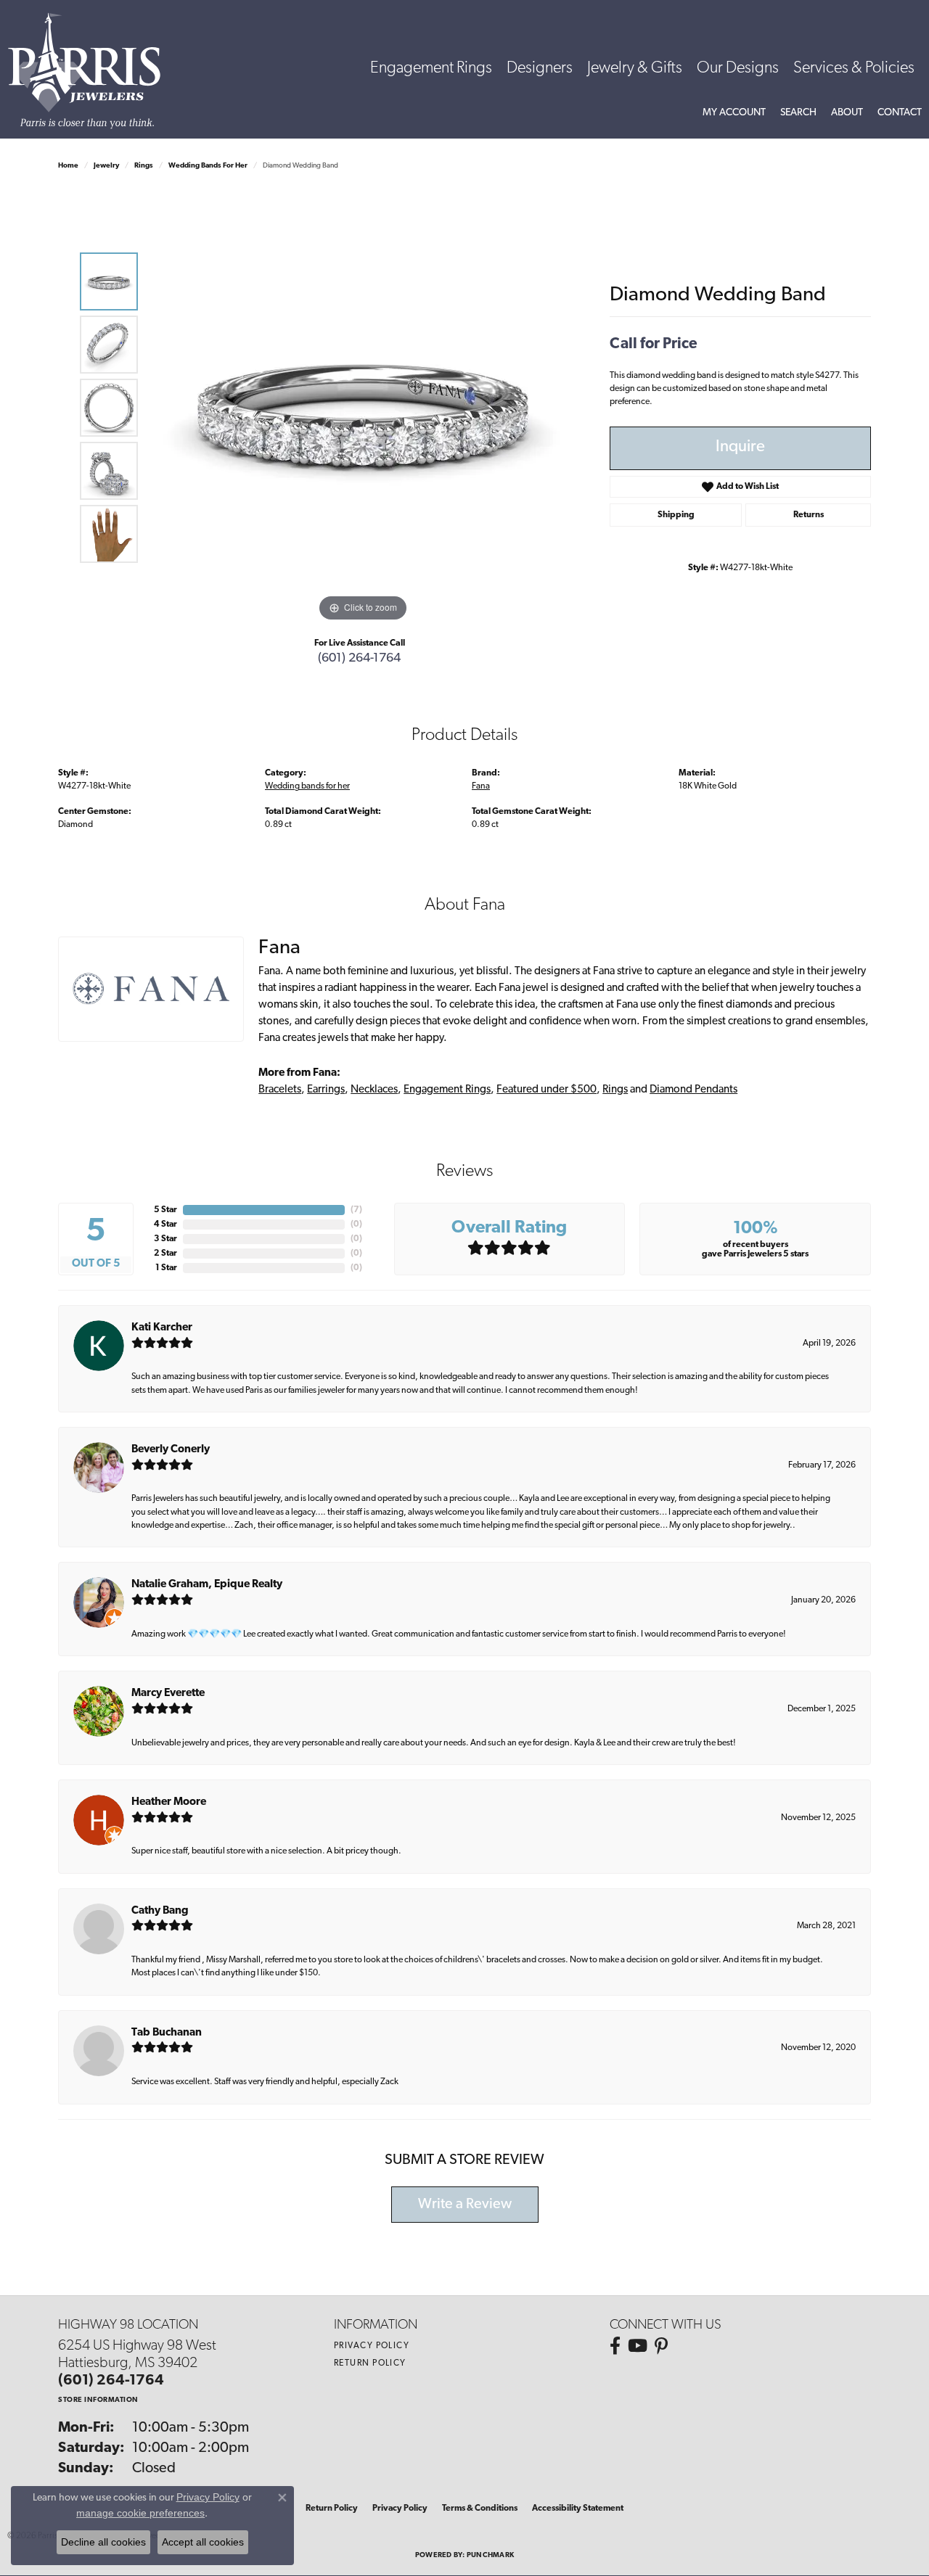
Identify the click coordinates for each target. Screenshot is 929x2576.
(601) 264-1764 (359, 658)
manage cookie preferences (140, 2513)
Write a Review (465, 2205)
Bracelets (280, 1090)
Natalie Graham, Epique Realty (207, 1585)
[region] (363, 408)
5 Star (165, 1210)
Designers (540, 69)
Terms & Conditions (480, 2509)
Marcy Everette (168, 1694)
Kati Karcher (162, 1328)
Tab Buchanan (167, 2033)
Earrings (326, 1090)
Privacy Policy (372, 2346)
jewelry (106, 166)
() (356, 1210)
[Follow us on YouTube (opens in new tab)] (638, 2346)
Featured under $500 (547, 1090)
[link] (900, 113)
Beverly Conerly (171, 1450)
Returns (809, 515)
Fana (481, 786)
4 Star (165, 1225)
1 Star (166, 1268)
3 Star (165, 1239)
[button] (734, 113)
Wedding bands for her (208, 166)
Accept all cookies (203, 2542)
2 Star (165, 1254)
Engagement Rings (431, 69)
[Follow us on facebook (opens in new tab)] (615, 2346)
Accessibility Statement (578, 2509)
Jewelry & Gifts (635, 69)
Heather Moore (169, 1802)
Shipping (676, 515)
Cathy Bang (160, 1911)
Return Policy (370, 2363)
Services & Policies (854, 69)
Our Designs (738, 69)
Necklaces (374, 1090)
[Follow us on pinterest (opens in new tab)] (661, 2346)
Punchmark (490, 2555)
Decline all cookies (103, 2542)
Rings (144, 166)
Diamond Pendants (693, 1090)
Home (68, 166)
